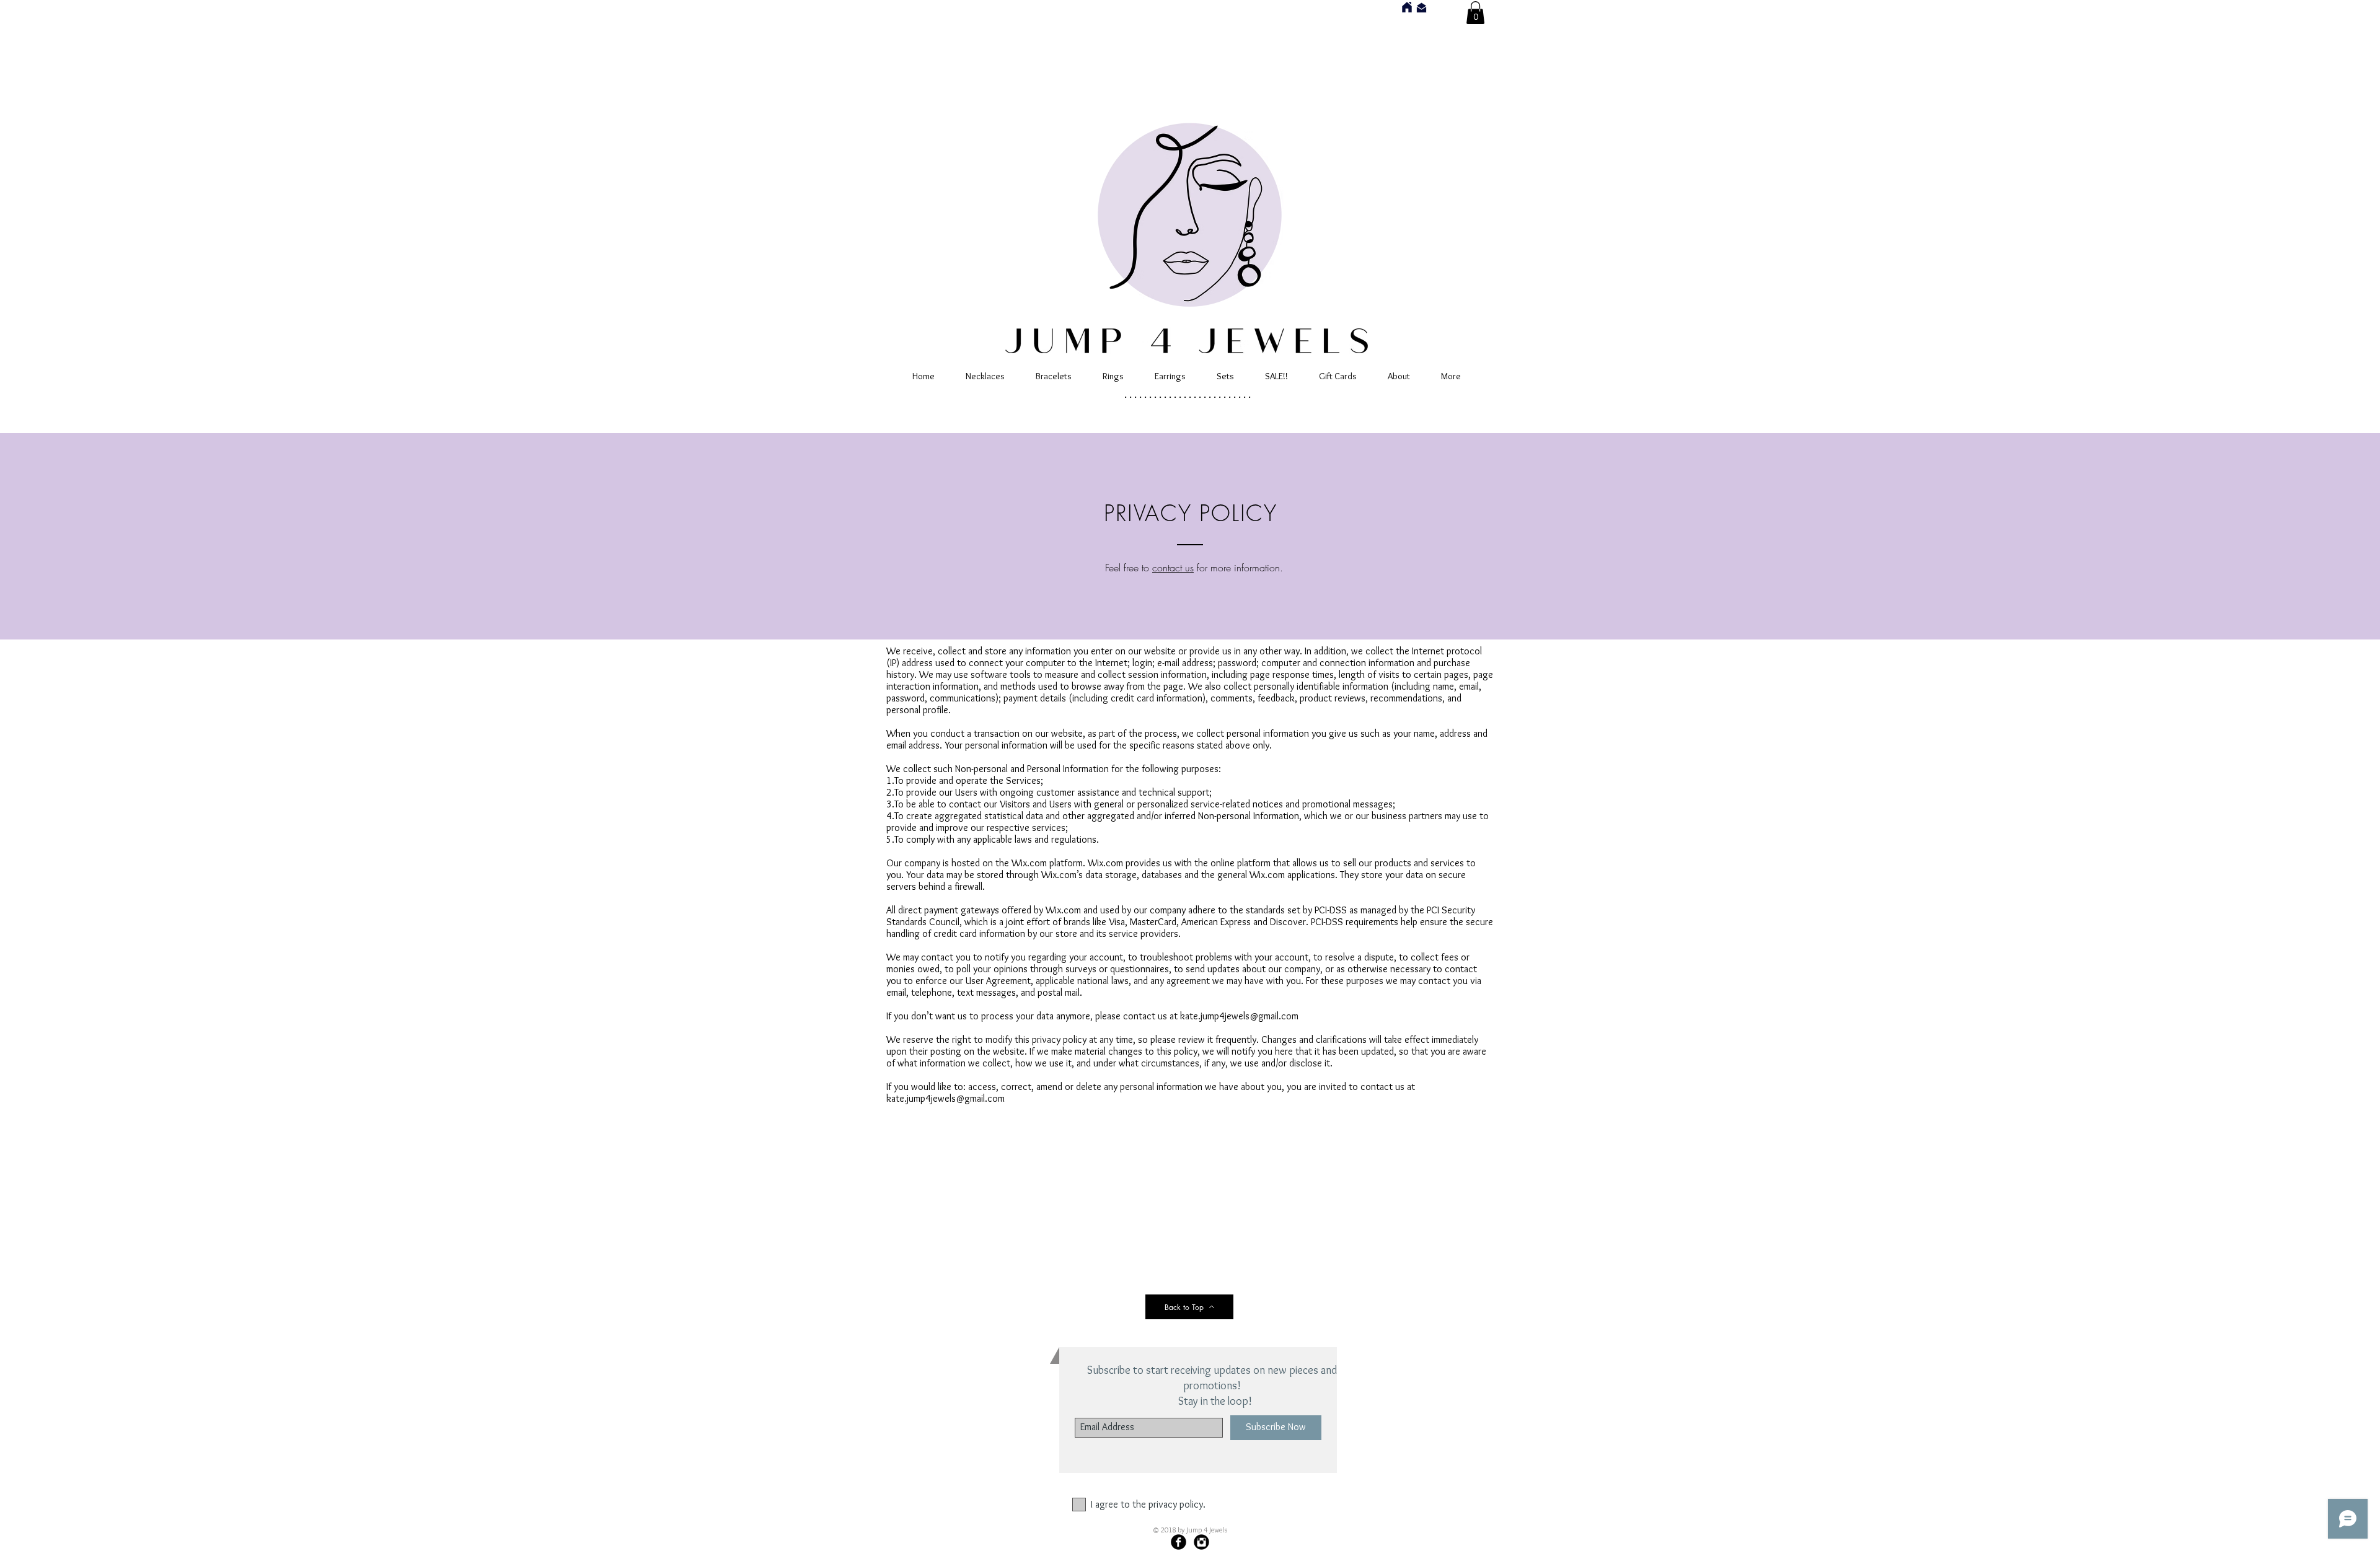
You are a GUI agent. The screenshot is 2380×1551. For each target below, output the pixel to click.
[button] (1475, 13)
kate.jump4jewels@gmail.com (1239, 1016)
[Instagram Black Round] (1201, 1542)
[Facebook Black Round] (1179, 1542)
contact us (1173, 568)
